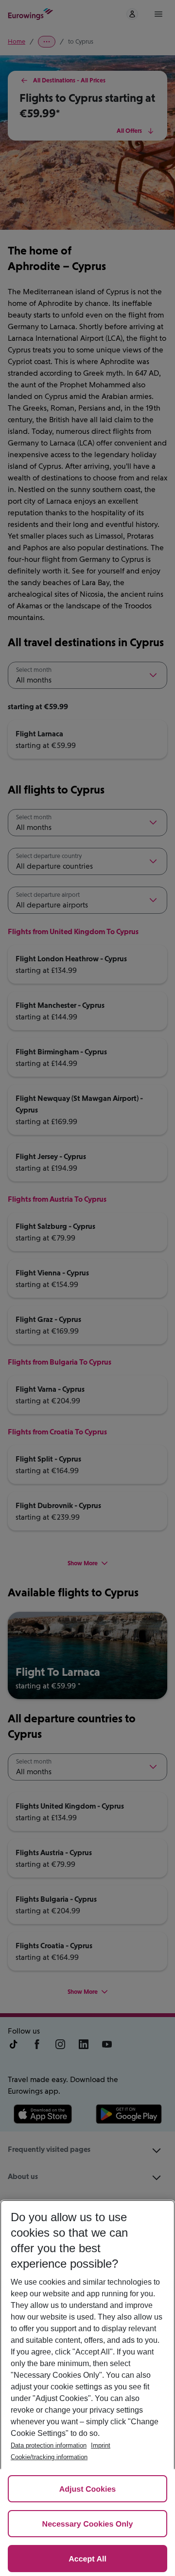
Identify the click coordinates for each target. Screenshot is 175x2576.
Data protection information (49, 2445)
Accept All (87, 2559)
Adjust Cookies (87, 2489)
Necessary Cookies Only (88, 2524)
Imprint (101, 2445)
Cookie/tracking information (49, 2457)
